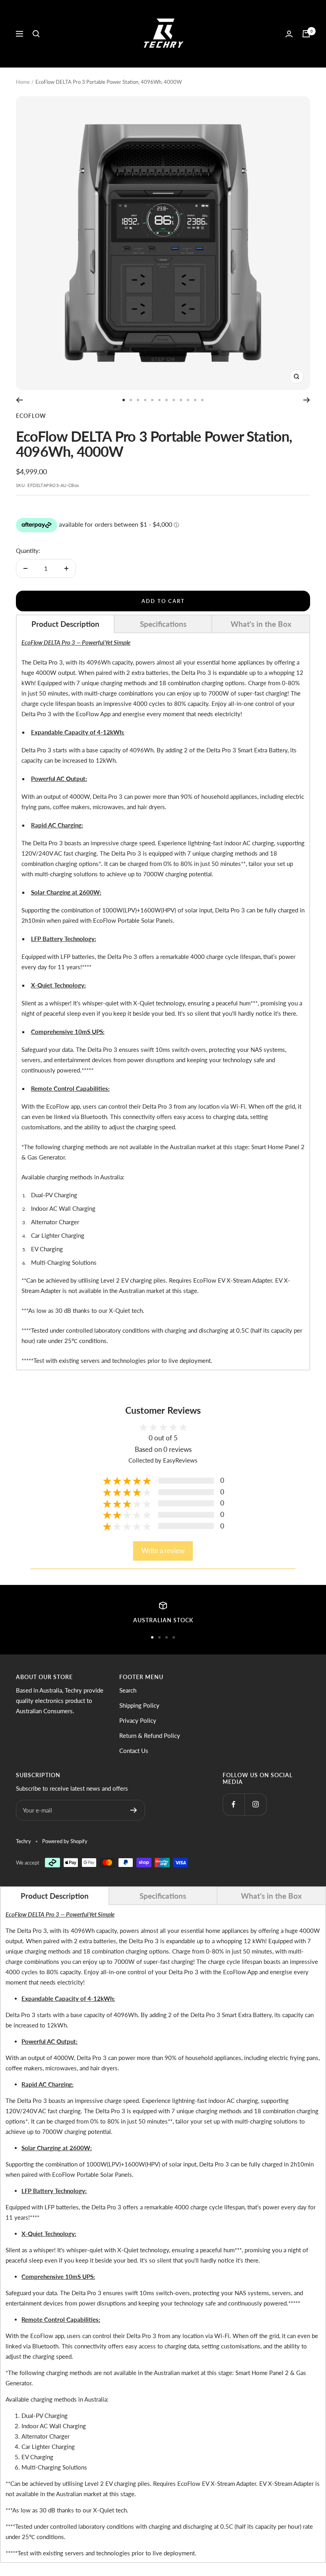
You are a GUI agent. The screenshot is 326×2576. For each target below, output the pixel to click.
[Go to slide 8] (174, 400)
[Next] (307, 400)
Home (23, 82)
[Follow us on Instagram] (255, 1804)
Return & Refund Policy (150, 1735)
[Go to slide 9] (181, 400)
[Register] (134, 1810)
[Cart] (306, 34)
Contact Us (134, 1751)
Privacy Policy (138, 1720)
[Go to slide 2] (131, 400)
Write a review (163, 1551)
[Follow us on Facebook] (234, 1804)
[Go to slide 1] (124, 400)
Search (128, 1690)
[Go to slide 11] (195, 400)
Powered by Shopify (65, 1841)
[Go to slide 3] (138, 400)
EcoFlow (31, 416)
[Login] (289, 34)
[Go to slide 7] (167, 400)
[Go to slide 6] (159, 400)
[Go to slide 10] (188, 400)
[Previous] (19, 400)
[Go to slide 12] (202, 400)
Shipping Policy (139, 1705)
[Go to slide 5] (152, 400)
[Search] (36, 34)
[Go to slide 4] (145, 400)
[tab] (65, 624)
